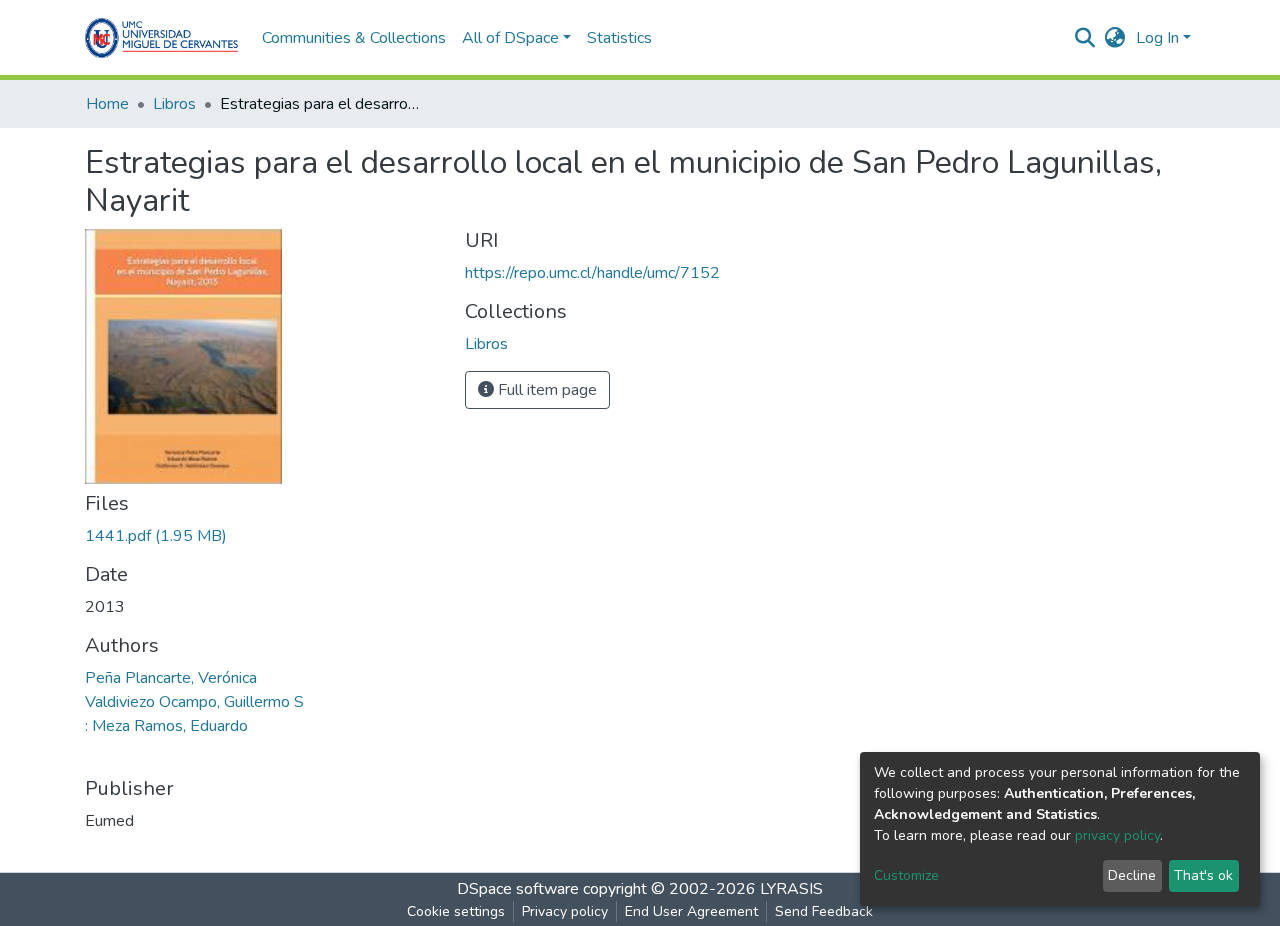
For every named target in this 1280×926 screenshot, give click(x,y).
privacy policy (1117, 835)
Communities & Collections (354, 38)
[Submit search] (1085, 38)
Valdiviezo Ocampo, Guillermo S (194, 702)
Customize (906, 875)
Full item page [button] (545, 390)
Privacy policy (565, 911)
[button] (1115, 38)
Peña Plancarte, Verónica (171, 678)
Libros (174, 104)
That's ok (1203, 875)
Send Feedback (824, 911)
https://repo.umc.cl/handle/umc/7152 (592, 273)
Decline (1132, 875)
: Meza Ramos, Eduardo (166, 726)
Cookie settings (456, 911)
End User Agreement (691, 911)
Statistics (619, 38)
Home (107, 104)
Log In (1157, 38)
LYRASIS (791, 889)
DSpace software (518, 889)
